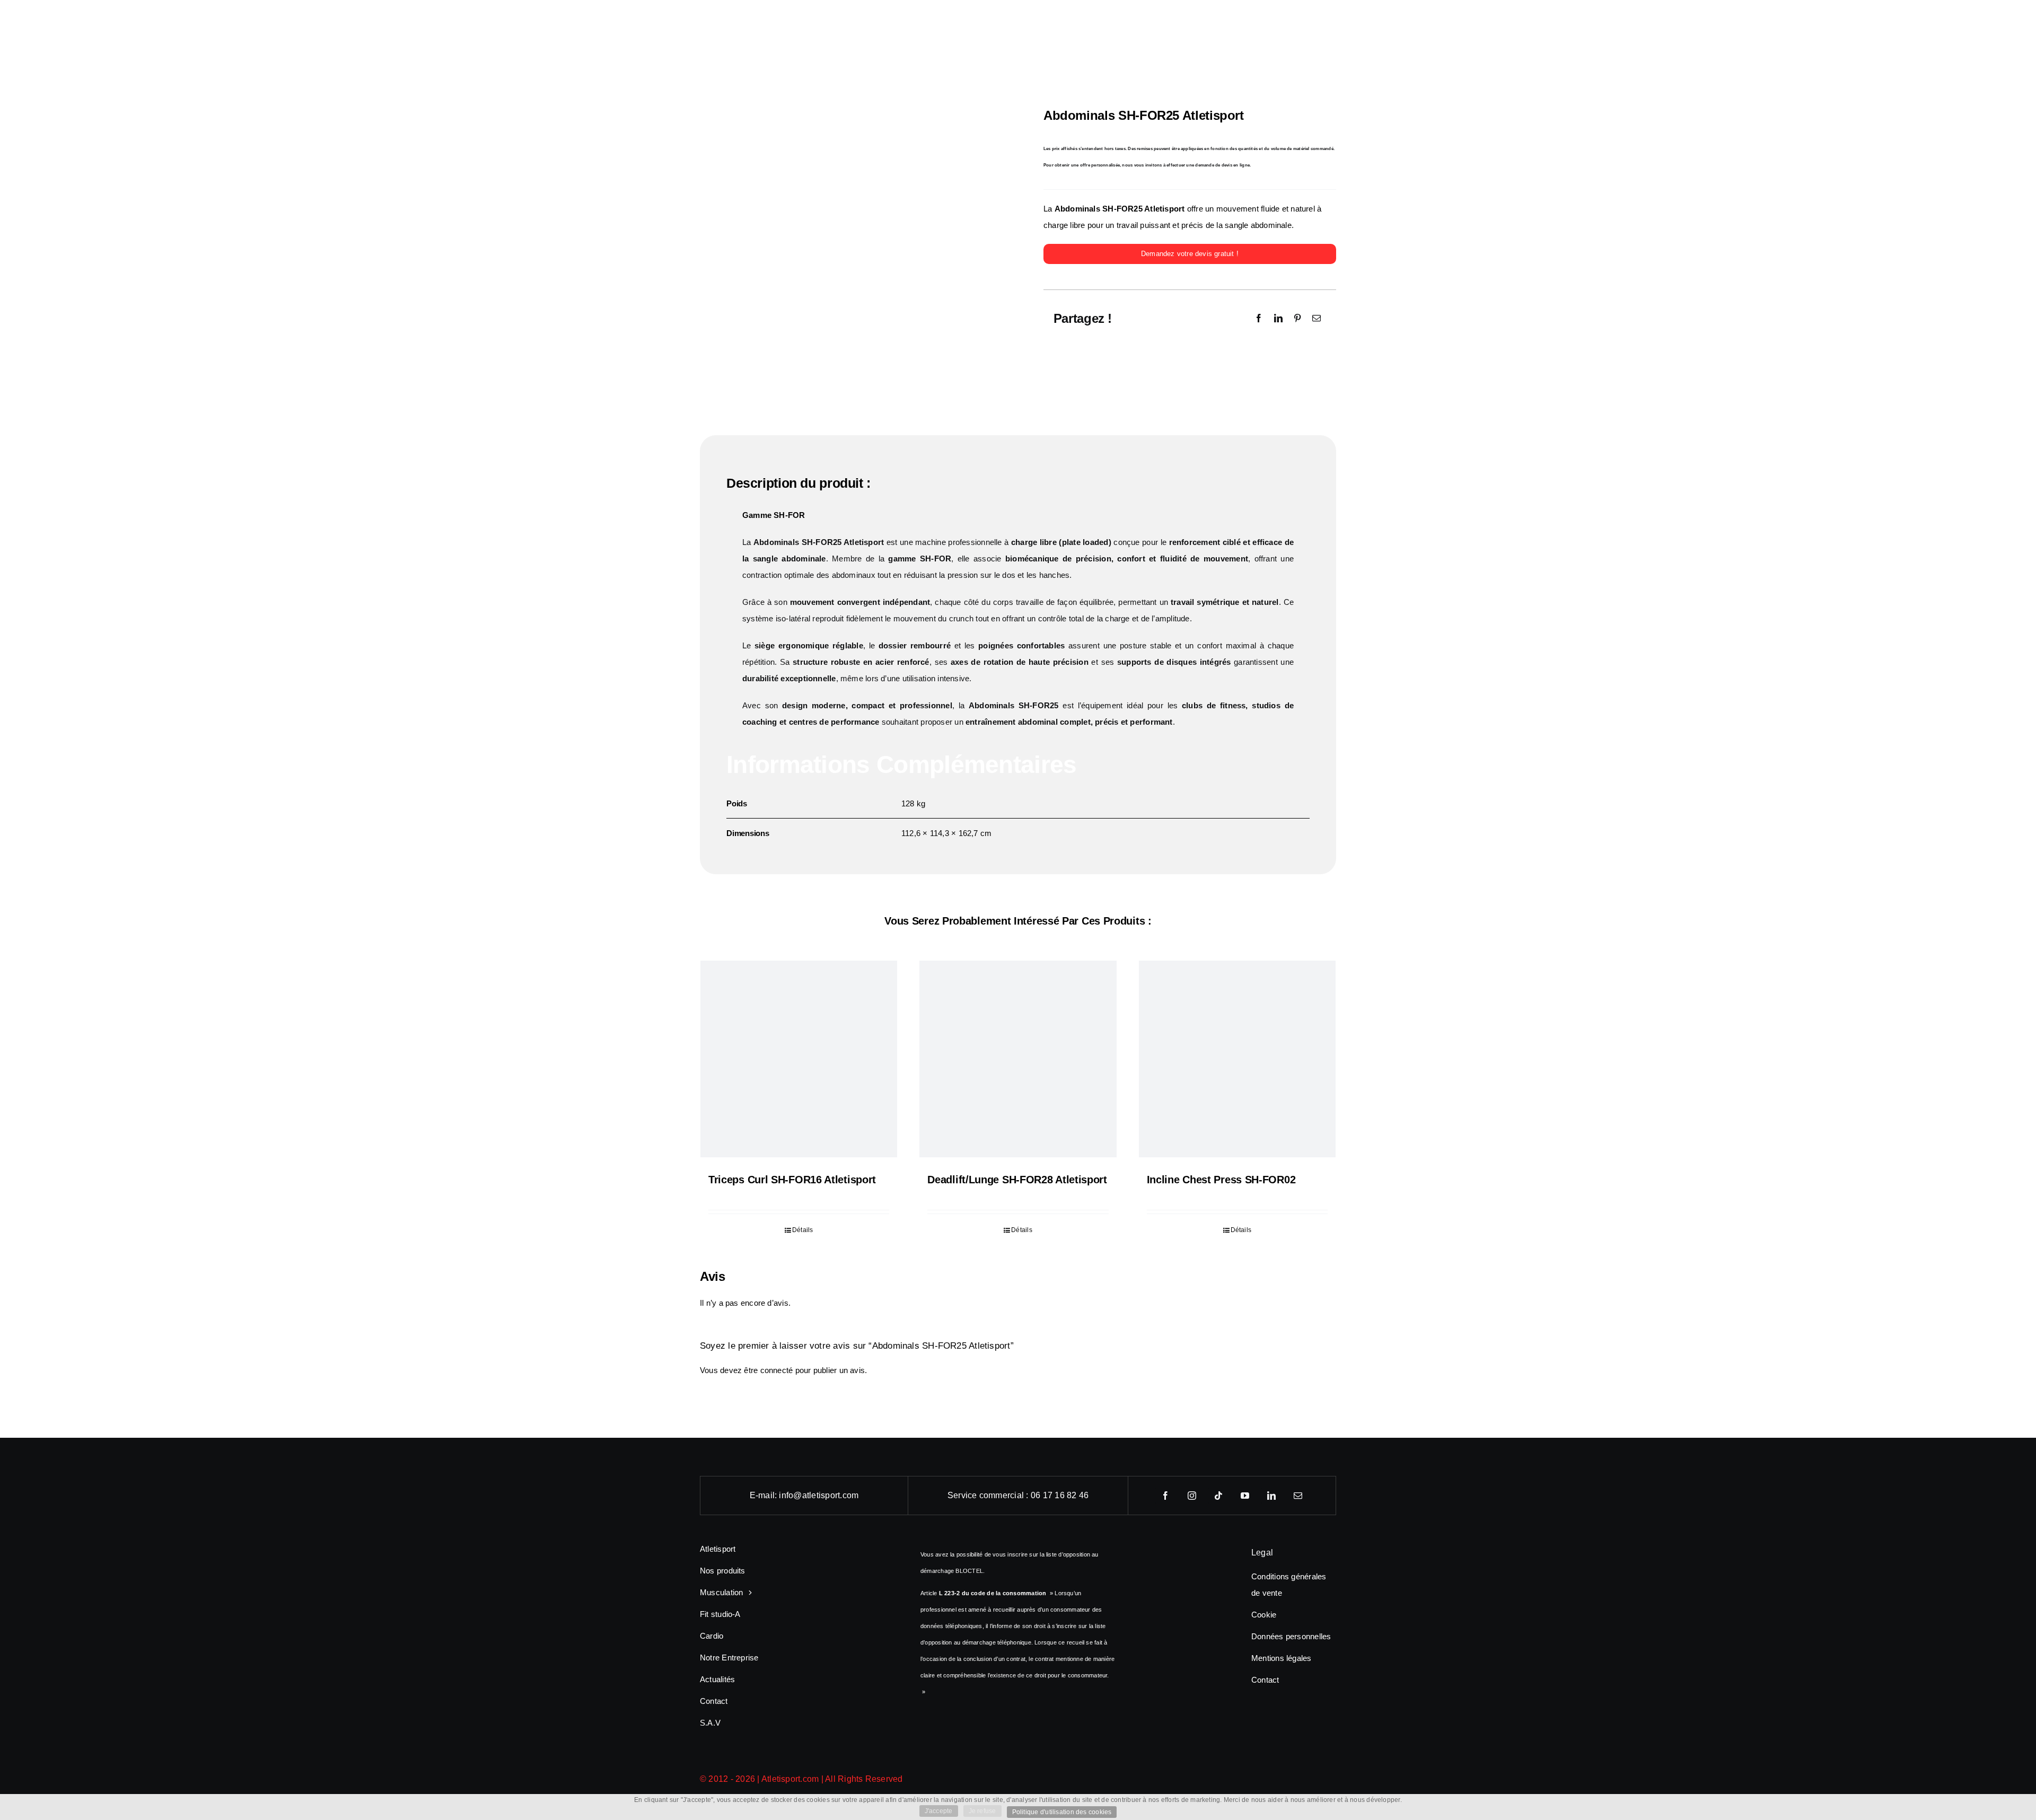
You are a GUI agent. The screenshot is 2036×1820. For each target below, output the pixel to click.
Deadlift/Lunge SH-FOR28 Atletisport (1017, 1180)
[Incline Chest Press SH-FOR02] (1237, 1059)
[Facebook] (1259, 318)
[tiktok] (1219, 1496)
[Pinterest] (1297, 318)
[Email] (1317, 318)
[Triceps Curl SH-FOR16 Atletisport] (799, 1059)
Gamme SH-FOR (774, 515)
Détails (803, 1230)
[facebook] (1166, 1496)
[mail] (1298, 1496)
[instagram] (1192, 1496)
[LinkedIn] (1278, 318)
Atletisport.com (790, 1779)
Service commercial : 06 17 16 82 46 (1018, 1495)
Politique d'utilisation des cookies (1062, 1812)
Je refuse (982, 1811)
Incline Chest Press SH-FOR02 (1221, 1180)
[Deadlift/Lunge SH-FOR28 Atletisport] (1018, 1059)
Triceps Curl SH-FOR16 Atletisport (792, 1180)
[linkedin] (1272, 1496)
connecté (777, 1370)
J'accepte (939, 1811)
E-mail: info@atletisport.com (804, 1495)
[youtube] (1245, 1496)
